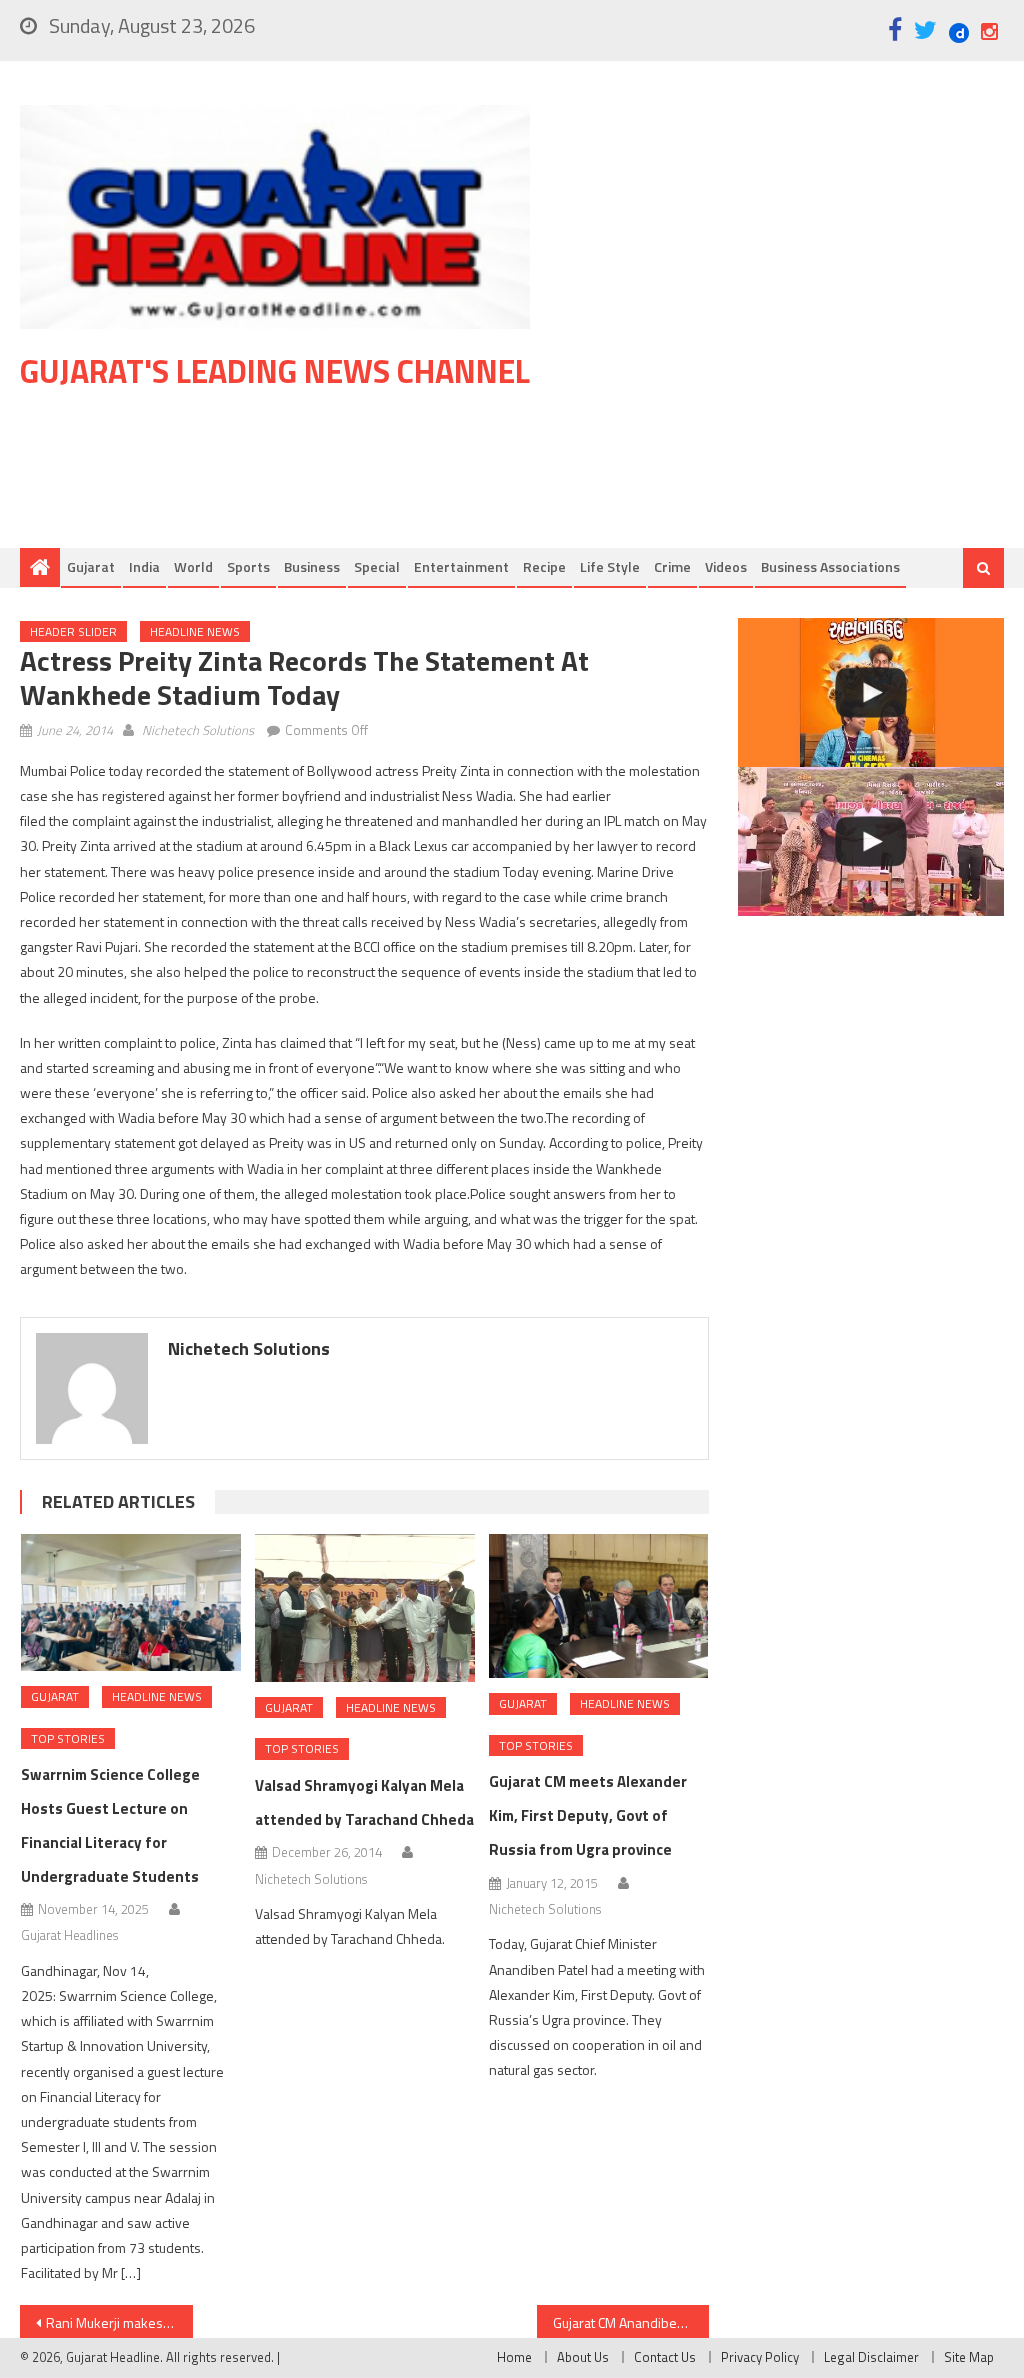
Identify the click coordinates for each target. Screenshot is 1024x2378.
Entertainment (461, 566)
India (144, 566)
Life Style (610, 566)
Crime (672, 566)
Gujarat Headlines (69, 1935)
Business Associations (830, 566)
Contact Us (665, 2357)
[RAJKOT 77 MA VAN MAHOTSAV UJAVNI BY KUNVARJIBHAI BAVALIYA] (870, 841)
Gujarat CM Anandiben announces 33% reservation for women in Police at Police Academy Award (631, 2322)
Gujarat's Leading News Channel (275, 371)
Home (514, 2357)
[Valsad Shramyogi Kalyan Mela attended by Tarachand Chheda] (365, 1608)
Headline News (195, 631)
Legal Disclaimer (871, 2357)
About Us (583, 2357)
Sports (248, 566)
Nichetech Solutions (198, 730)
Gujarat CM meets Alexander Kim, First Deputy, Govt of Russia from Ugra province (588, 1815)
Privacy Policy (760, 2357)
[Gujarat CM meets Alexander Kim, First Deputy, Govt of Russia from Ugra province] (599, 1606)
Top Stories (68, 1738)
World (193, 566)
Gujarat (91, 566)
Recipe (544, 566)
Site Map (969, 2357)
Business (312, 566)
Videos (726, 566)
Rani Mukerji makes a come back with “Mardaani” (119, 2322)
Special (377, 566)
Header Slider (73, 631)
